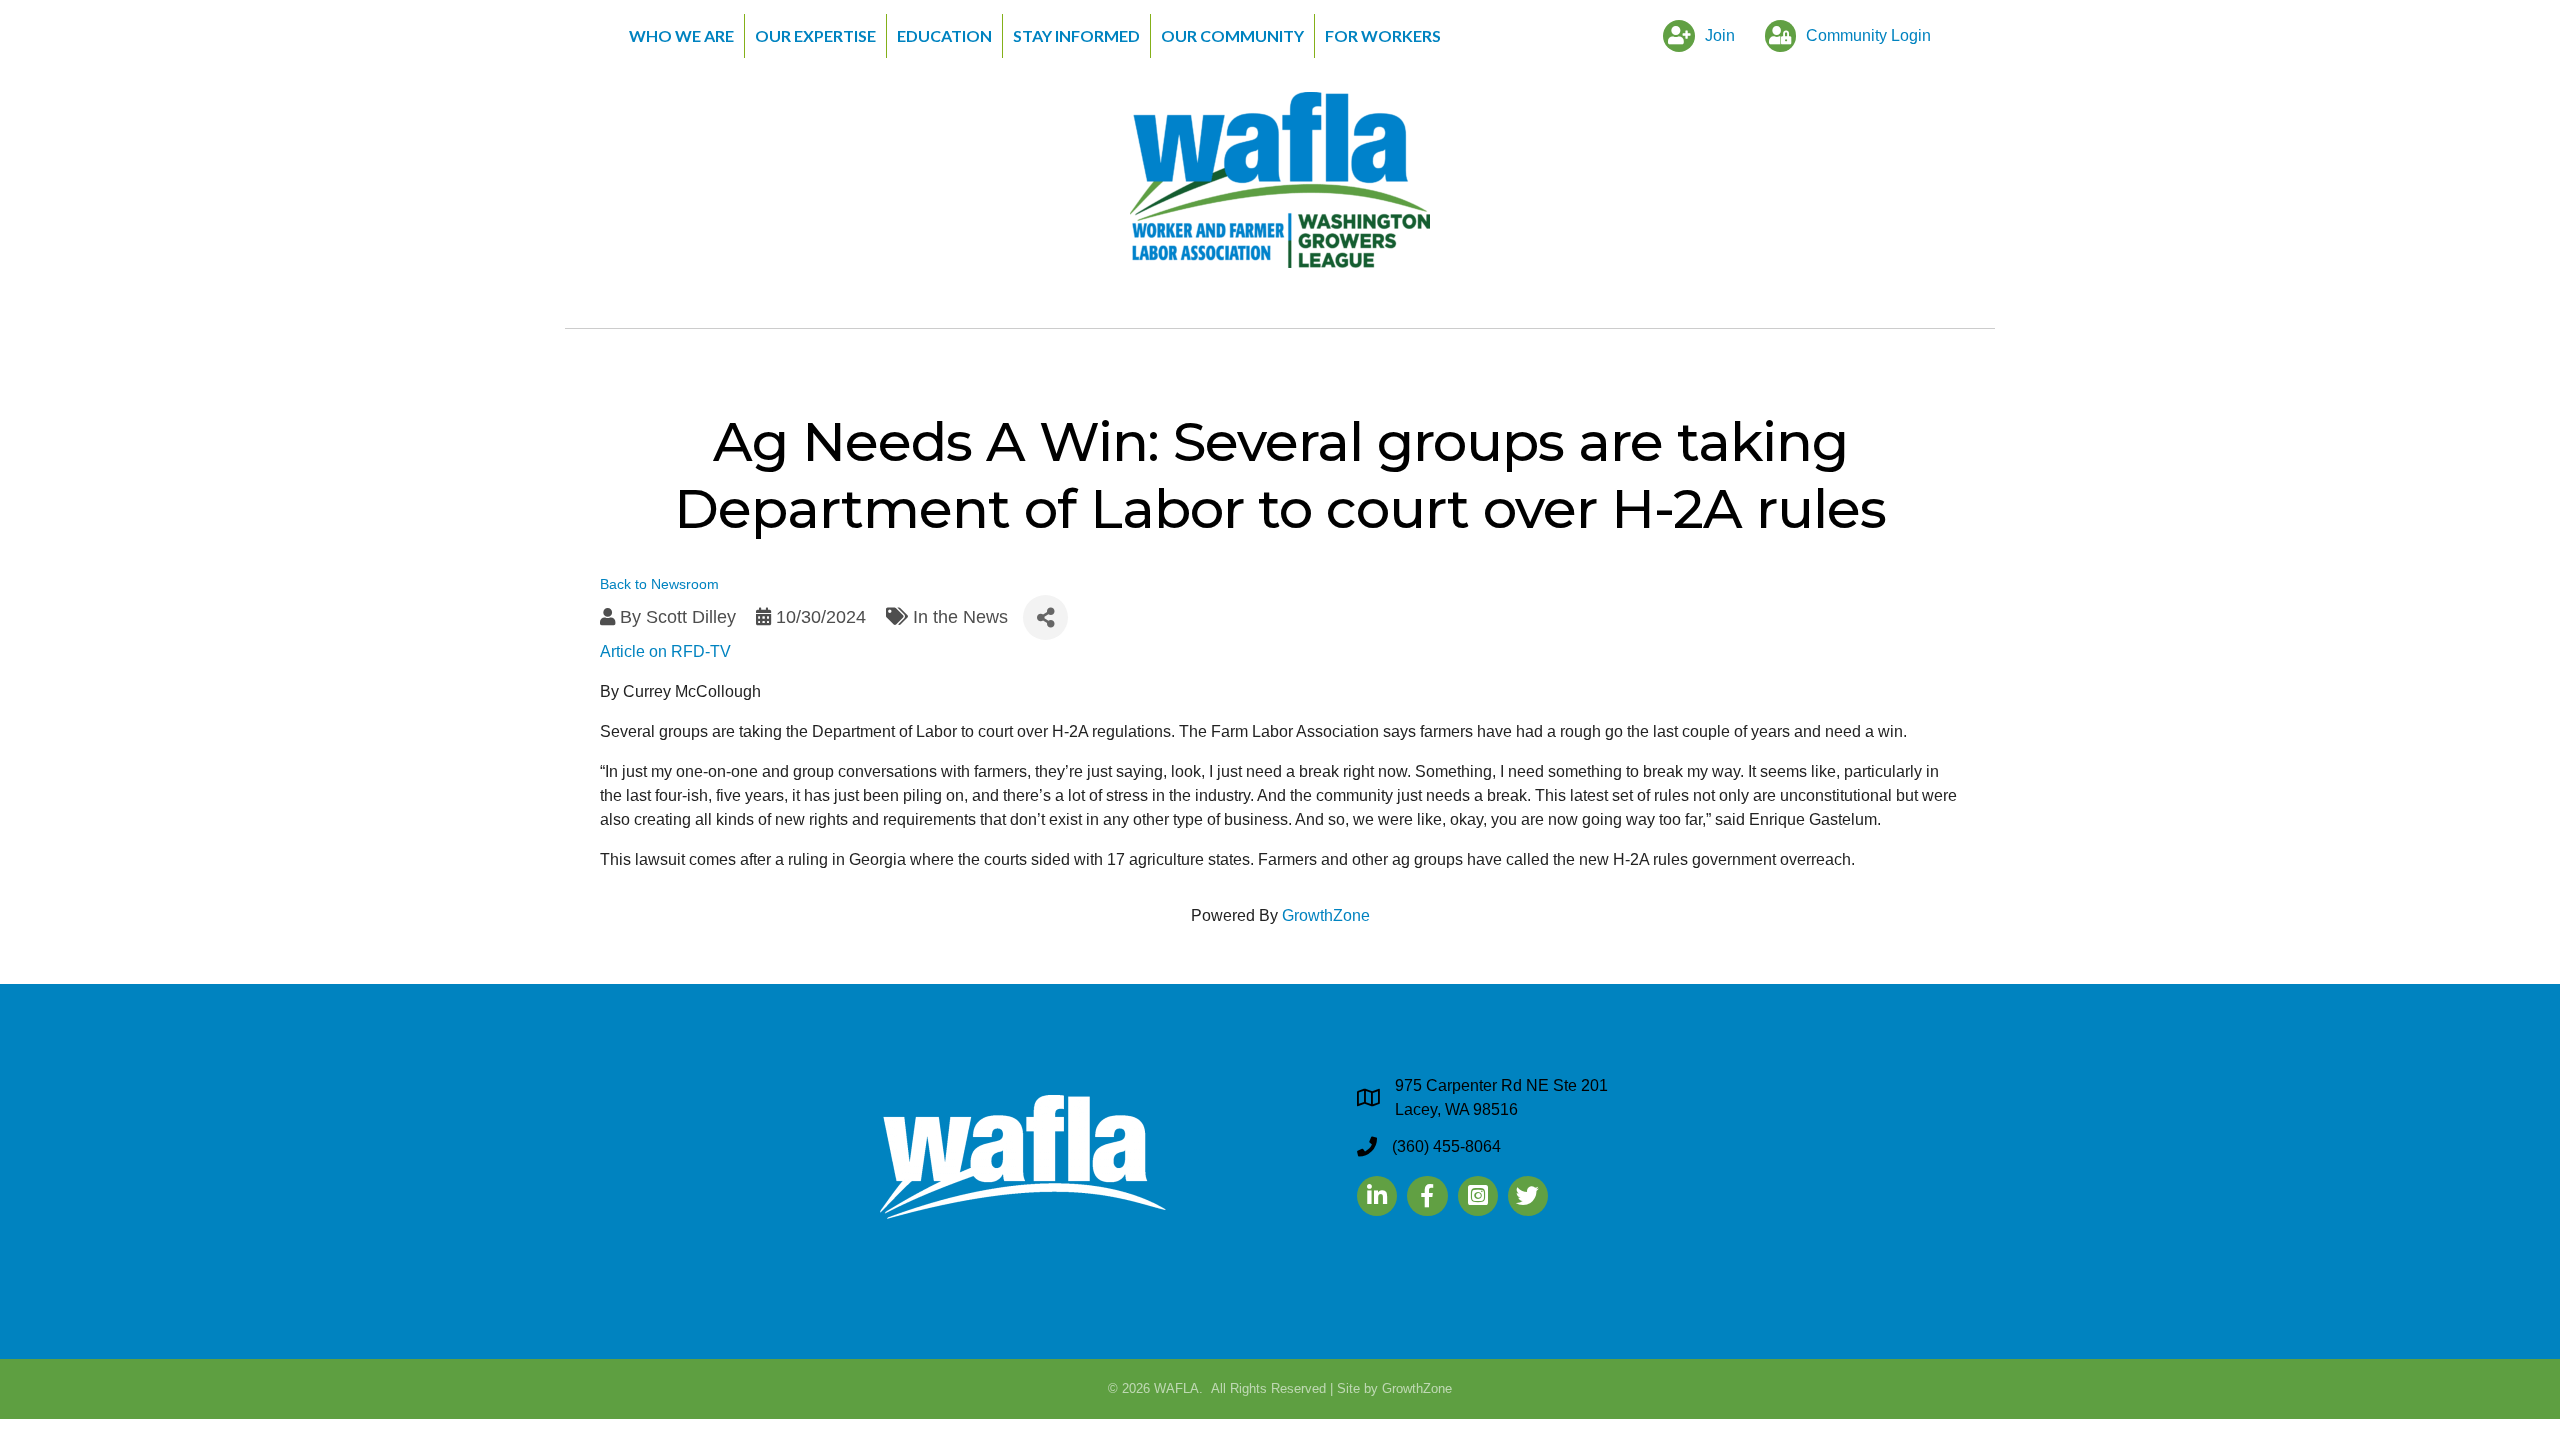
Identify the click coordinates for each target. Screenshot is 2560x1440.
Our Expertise (815, 35)
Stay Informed (1076, 35)
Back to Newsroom (659, 584)
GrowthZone (1326, 915)
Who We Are (681, 35)
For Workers (1383, 35)
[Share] (1045, 617)
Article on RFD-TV (665, 651)
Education (944, 35)
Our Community (1232, 35)
